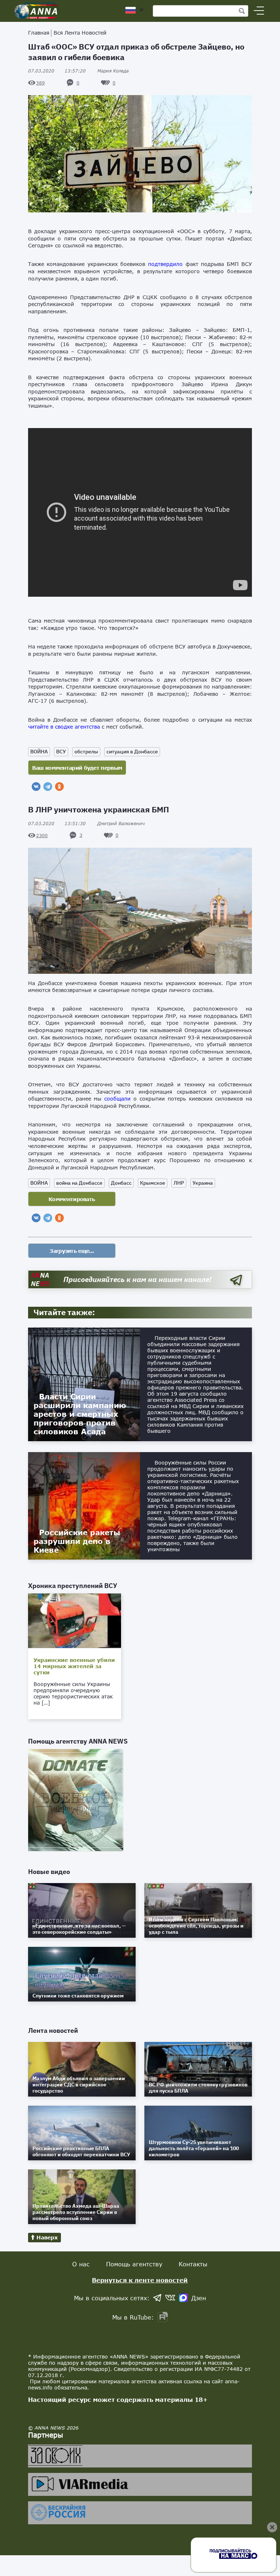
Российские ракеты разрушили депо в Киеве (77, 1541)
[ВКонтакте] (36, 787)
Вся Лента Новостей (80, 33)
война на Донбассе (79, 1183)
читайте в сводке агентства (64, 727)
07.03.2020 (57, 71)
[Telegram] (48, 787)
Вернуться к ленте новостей (140, 2280)
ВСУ (61, 752)
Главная (39, 33)
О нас (81, 2264)
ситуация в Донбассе (132, 752)
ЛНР (179, 1183)
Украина (203, 1183)
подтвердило (165, 264)
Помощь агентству (134, 2264)
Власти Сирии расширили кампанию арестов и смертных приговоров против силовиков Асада (80, 1414)
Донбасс (121, 1183)
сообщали (116, 1099)
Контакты (193, 2264)
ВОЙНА (39, 752)
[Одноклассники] (59, 787)
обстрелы (86, 752)
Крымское (153, 1183)
